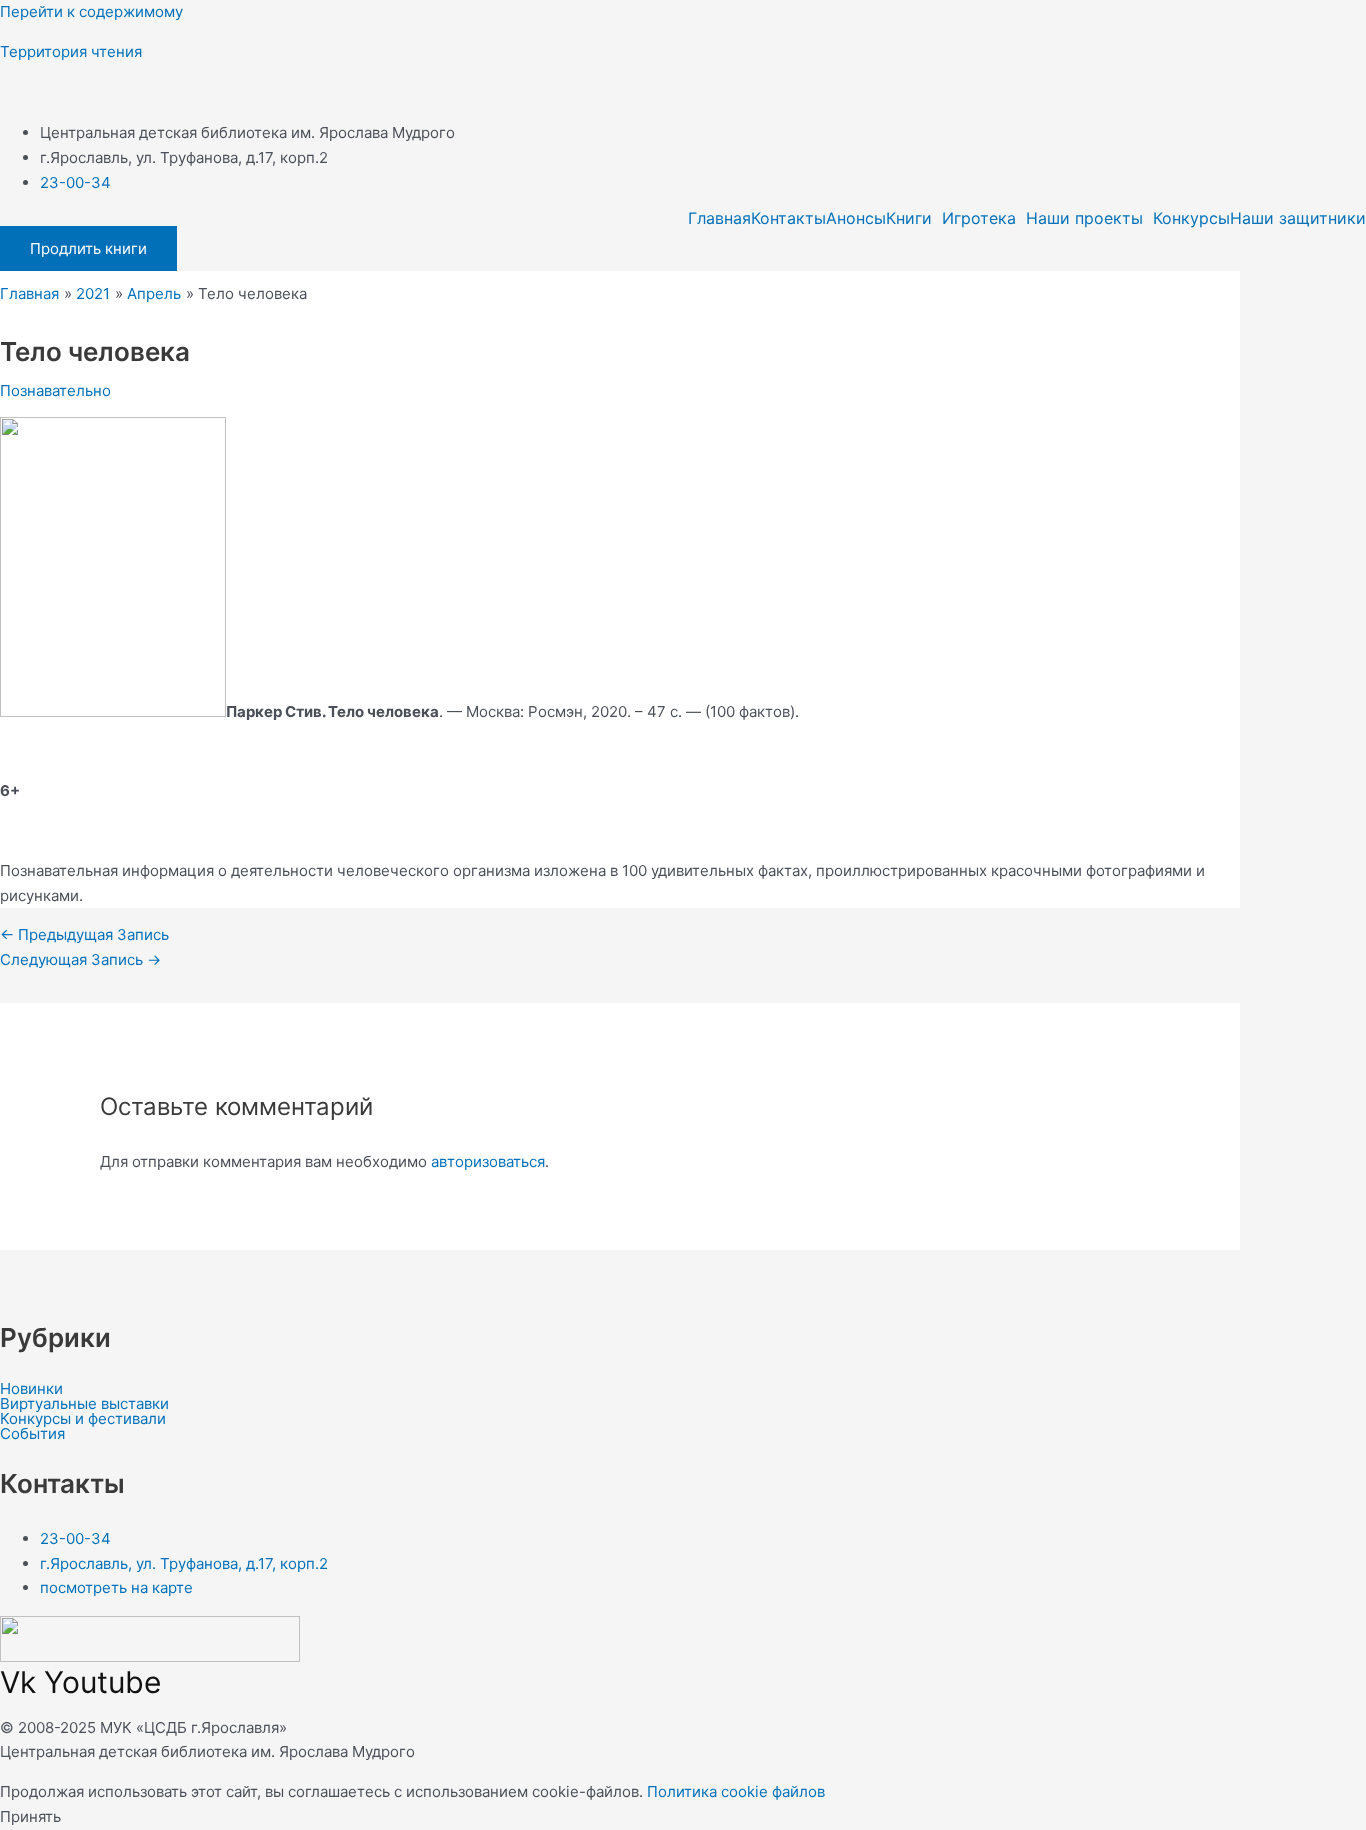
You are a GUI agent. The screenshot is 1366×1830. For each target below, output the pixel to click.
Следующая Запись (80, 959)
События (32, 1433)
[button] (914, 218)
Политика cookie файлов (736, 1791)
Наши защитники (1298, 218)
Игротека (979, 218)
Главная (719, 218)
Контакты (788, 218)
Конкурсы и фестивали (83, 1418)
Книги (909, 218)
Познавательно (55, 390)
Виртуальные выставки (84, 1403)
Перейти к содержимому (91, 11)
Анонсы (856, 218)
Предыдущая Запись (84, 934)
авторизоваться (488, 1161)
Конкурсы (1191, 218)
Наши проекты (1084, 218)
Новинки (31, 1388)
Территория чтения (71, 51)
